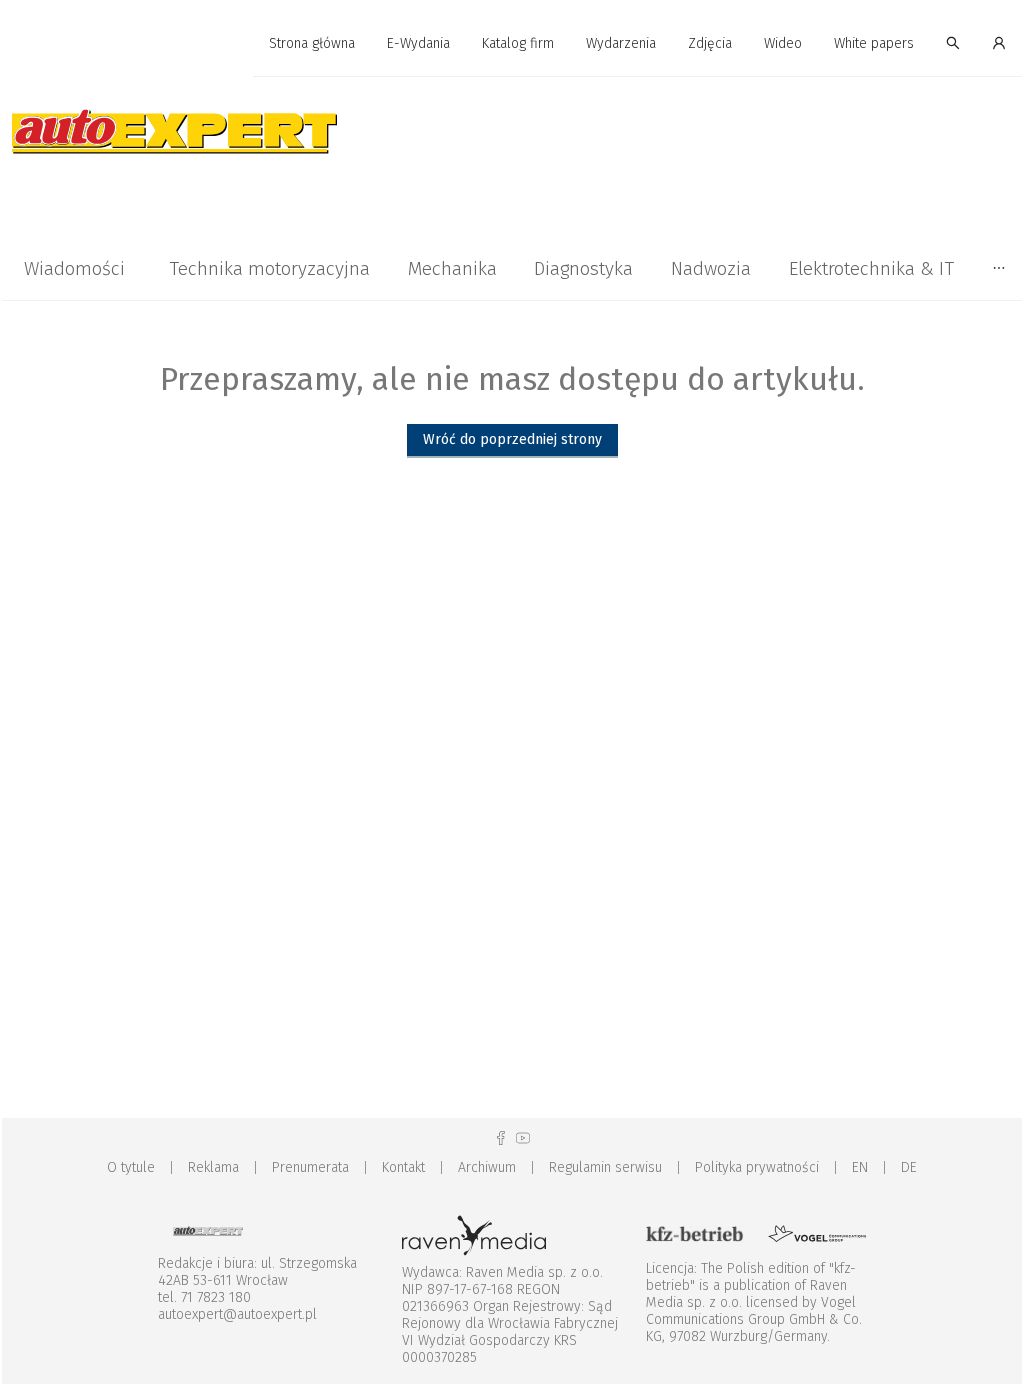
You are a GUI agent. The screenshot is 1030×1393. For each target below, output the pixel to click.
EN (860, 1167)
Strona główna (312, 43)
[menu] (512, 44)
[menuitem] (312, 44)
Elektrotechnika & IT (871, 268)
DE (909, 1167)
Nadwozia (711, 268)
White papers (874, 43)
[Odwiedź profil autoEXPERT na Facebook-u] (501, 1138)
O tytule (131, 1167)
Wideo (783, 43)
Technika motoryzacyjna (269, 268)
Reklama (213, 1167)
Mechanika (452, 268)
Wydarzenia (621, 43)
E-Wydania (418, 43)
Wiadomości (74, 268)
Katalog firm (518, 43)
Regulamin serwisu (605, 1167)
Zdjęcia (710, 43)
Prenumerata (310, 1167)
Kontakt (403, 1167)
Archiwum (487, 1167)
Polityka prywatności (757, 1167)
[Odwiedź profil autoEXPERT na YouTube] (523, 1138)
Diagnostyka (583, 268)
